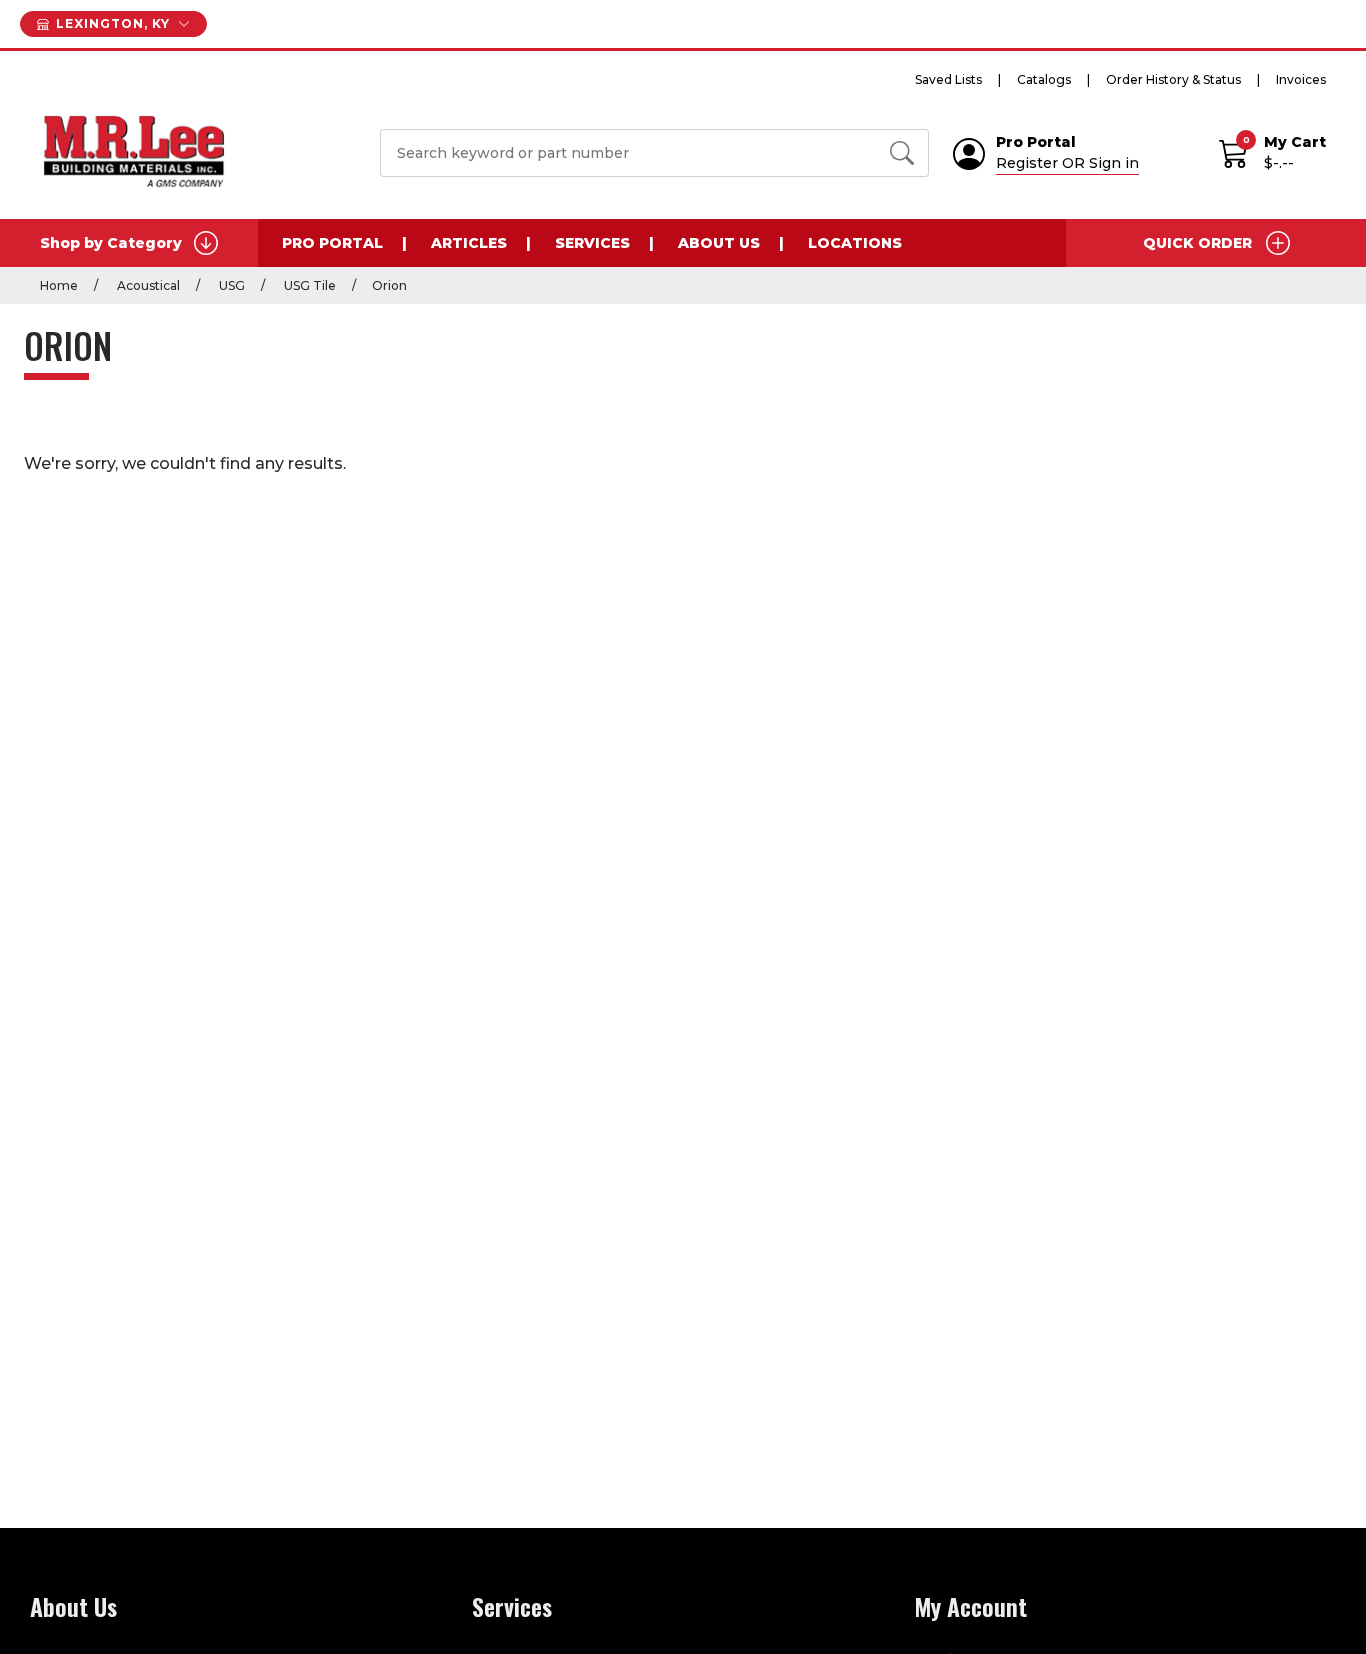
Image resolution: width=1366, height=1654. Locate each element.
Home (59, 285)
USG (230, 285)
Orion (389, 285)
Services (592, 243)
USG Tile (308, 285)
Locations (855, 243)
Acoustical (147, 285)
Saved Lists (948, 79)
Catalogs (1044, 79)
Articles (469, 243)
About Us (719, 243)
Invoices (1301, 79)
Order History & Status (1173, 79)
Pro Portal (332, 243)
